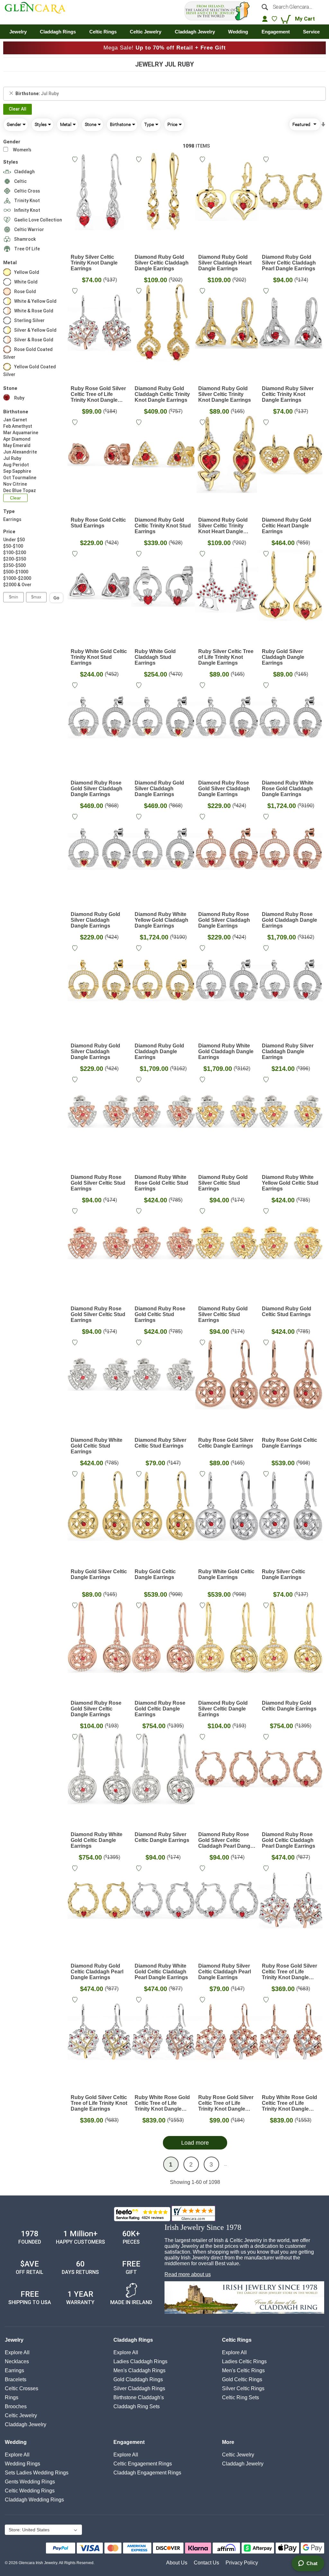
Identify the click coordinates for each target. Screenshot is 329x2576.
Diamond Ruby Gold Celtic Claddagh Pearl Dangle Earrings (97, 1972)
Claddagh (24, 172)
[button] (43, 2530)
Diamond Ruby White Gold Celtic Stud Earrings (97, 1446)
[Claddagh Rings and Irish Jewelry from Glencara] (38, 9)
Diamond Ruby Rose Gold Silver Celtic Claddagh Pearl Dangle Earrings (226, 1840)
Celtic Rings (237, 2340)
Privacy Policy (242, 2563)
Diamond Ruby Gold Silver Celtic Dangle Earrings (223, 1709)
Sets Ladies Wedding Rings (37, 2473)
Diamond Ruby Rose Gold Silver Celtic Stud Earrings (98, 1183)
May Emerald (17, 445)
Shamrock (25, 239)
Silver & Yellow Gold (35, 330)
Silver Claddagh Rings (139, 2388)
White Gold (26, 282)
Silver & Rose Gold (34, 340)
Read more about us (188, 2274)
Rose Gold (25, 292)
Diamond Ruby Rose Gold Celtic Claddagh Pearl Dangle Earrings (289, 1840)
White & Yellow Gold (35, 301)
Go (56, 598)
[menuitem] (18, 32)
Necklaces (17, 2361)
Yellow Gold (27, 272)
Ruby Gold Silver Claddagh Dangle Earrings (283, 657)
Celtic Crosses (22, 2388)
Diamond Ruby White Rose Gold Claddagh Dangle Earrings (288, 789)
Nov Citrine (15, 484)
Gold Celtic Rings (242, 2379)
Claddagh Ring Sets (137, 2406)
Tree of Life (27, 249)
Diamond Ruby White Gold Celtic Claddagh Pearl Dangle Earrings (161, 1972)
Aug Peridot (16, 465)
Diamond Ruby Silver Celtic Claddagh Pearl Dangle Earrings (225, 1972)
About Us (177, 2563)
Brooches (16, 2406)
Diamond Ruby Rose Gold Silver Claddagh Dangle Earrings (97, 789)
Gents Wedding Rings (30, 2482)
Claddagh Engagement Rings (147, 2473)
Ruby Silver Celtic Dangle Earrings (284, 1574)
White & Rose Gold (34, 311)
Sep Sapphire (17, 471)
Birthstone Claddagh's (139, 2397)
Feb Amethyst (18, 426)
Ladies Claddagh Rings (140, 2361)
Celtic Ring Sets (240, 2397)
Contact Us (206, 2563)
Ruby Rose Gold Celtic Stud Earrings (98, 523)
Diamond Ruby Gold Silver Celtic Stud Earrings (223, 1183)
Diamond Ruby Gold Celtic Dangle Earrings (289, 1706)
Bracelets (16, 2379)
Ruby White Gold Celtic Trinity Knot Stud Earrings (99, 657)
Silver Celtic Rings (243, 2388)
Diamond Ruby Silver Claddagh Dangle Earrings (288, 1051)
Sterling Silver (29, 320)
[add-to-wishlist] (76, 160)
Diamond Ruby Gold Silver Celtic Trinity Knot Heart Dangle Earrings (223, 526)
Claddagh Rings (133, 2340)
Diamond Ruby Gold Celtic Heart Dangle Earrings (287, 526)
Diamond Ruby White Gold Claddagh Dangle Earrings (226, 1051)
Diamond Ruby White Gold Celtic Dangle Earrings (97, 1840)
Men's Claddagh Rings (139, 2370)
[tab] (164, 94)
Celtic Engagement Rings (143, 2464)
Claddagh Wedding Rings (34, 2500)
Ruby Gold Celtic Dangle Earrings (155, 1574)
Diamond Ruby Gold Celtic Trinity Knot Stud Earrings (163, 526)
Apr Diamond (17, 439)
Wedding (16, 2442)
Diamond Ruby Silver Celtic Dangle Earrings (162, 1837)
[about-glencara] (244, 2298)
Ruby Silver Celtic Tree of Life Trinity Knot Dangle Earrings (226, 657)
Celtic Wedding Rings (30, 2491)
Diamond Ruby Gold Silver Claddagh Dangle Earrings (159, 789)
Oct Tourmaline (20, 478)
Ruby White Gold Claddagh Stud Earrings (155, 657)
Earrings (12, 519)
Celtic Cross (27, 191)
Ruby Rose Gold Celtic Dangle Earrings (289, 1443)
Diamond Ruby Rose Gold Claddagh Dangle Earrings (289, 920)
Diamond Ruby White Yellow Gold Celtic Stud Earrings (290, 1183)
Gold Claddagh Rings (138, 2379)
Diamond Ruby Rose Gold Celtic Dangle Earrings (160, 1709)
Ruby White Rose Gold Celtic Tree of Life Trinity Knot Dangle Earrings (162, 2103)
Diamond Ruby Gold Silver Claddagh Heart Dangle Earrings (225, 263)
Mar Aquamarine (21, 433)
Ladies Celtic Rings (244, 2361)
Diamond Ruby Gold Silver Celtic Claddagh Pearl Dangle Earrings (289, 263)
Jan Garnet (15, 420)
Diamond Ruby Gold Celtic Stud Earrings (287, 1311)
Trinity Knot (27, 201)
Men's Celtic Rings (243, 2370)
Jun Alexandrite (20, 452)
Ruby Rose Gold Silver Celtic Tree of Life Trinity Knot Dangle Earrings (98, 394)
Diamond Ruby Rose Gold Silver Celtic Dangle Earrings (96, 1709)
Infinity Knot (27, 210)
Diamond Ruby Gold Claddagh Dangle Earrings (159, 1051)
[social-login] (265, 19)
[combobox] (291, 7)
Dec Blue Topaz (20, 490)
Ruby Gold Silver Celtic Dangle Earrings (99, 1574)
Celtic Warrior (29, 229)
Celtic (20, 181)
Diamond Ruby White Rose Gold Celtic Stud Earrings (161, 1183)
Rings (12, 2397)
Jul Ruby (12, 458)
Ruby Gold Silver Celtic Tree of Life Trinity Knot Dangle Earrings (99, 2103)
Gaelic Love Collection (38, 220)
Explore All (17, 2352)
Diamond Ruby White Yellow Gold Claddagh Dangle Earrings (161, 920)
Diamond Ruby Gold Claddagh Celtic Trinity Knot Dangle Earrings (162, 394)
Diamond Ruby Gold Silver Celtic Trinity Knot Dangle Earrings (225, 394)
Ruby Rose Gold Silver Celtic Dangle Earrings (226, 1443)
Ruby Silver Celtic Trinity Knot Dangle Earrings (94, 263)
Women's (22, 150)
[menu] (164, 32)
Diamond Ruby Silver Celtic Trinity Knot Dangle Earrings (288, 394)
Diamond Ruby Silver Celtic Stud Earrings (160, 1443)
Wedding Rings (22, 2464)
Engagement (129, 2442)
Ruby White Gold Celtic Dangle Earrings (226, 1574)
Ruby (19, 398)
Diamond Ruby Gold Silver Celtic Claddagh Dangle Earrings (162, 263)
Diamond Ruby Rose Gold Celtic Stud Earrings (160, 1314)
